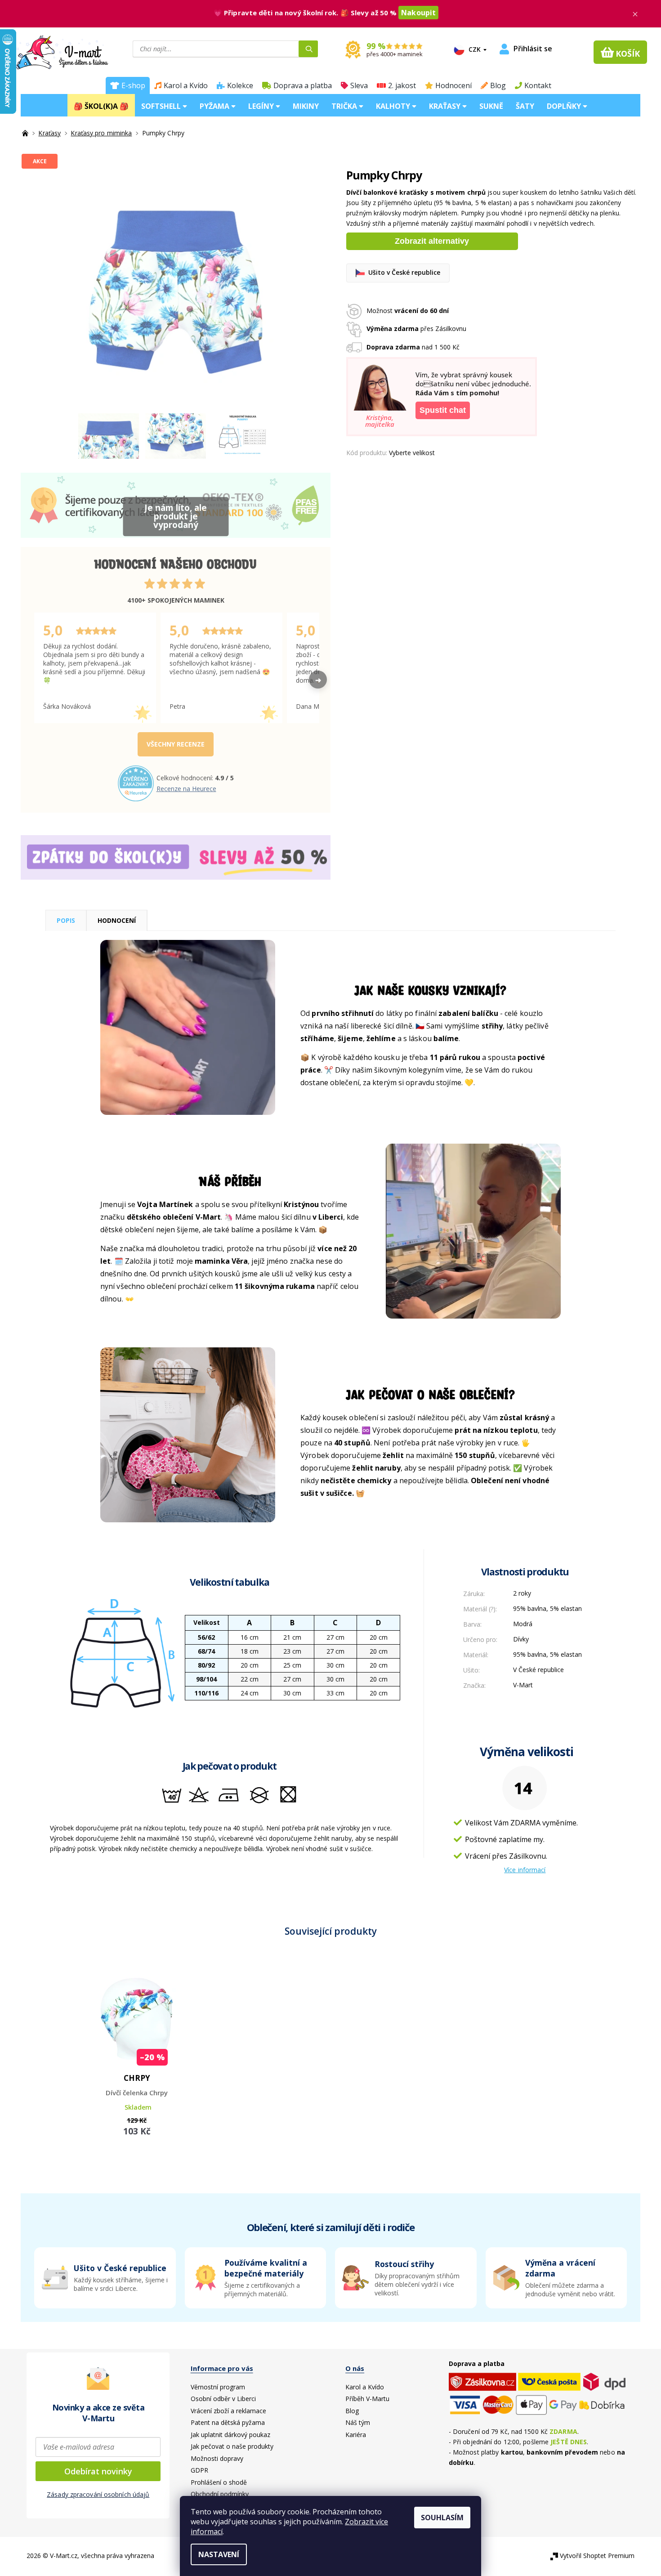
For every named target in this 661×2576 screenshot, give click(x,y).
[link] (556, 2278)
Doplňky (565, 106)
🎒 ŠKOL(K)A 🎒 (101, 106)
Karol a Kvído (186, 85)
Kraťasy (446, 106)
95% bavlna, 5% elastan (547, 1608)
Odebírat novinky (98, 2471)
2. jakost (402, 85)
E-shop (133, 85)
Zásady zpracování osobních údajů (98, 2494)
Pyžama (215, 106)
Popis (66, 920)
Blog (498, 85)
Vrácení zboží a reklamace (228, 2411)
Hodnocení (453, 85)
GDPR (199, 2470)
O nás (355, 2368)
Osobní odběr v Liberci (223, 2399)
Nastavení (219, 2554)
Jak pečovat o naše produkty (232, 2446)
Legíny (262, 106)
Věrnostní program (218, 2387)
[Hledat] (308, 49)
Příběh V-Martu (367, 2399)
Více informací (525, 1870)
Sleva (359, 85)
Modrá (523, 1624)
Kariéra (356, 2435)
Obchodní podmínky (220, 2494)
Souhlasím (442, 2518)
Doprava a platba (303, 85)
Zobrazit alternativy (432, 241)
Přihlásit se (533, 49)
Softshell (162, 106)
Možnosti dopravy (217, 2458)
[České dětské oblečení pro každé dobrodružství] (26, 133)
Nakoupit (418, 13)
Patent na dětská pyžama (228, 2422)
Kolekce (240, 85)
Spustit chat (443, 410)
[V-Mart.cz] (62, 51)
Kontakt (538, 85)
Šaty (525, 106)
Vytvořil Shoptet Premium (597, 2556)
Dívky (521, 1639)
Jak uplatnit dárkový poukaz (230, 2435)
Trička (345, 106)
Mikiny (306, 106)
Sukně (491, 106)
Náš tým (358, 2422)
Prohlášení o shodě (219, 2482)
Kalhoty (394, 106)
